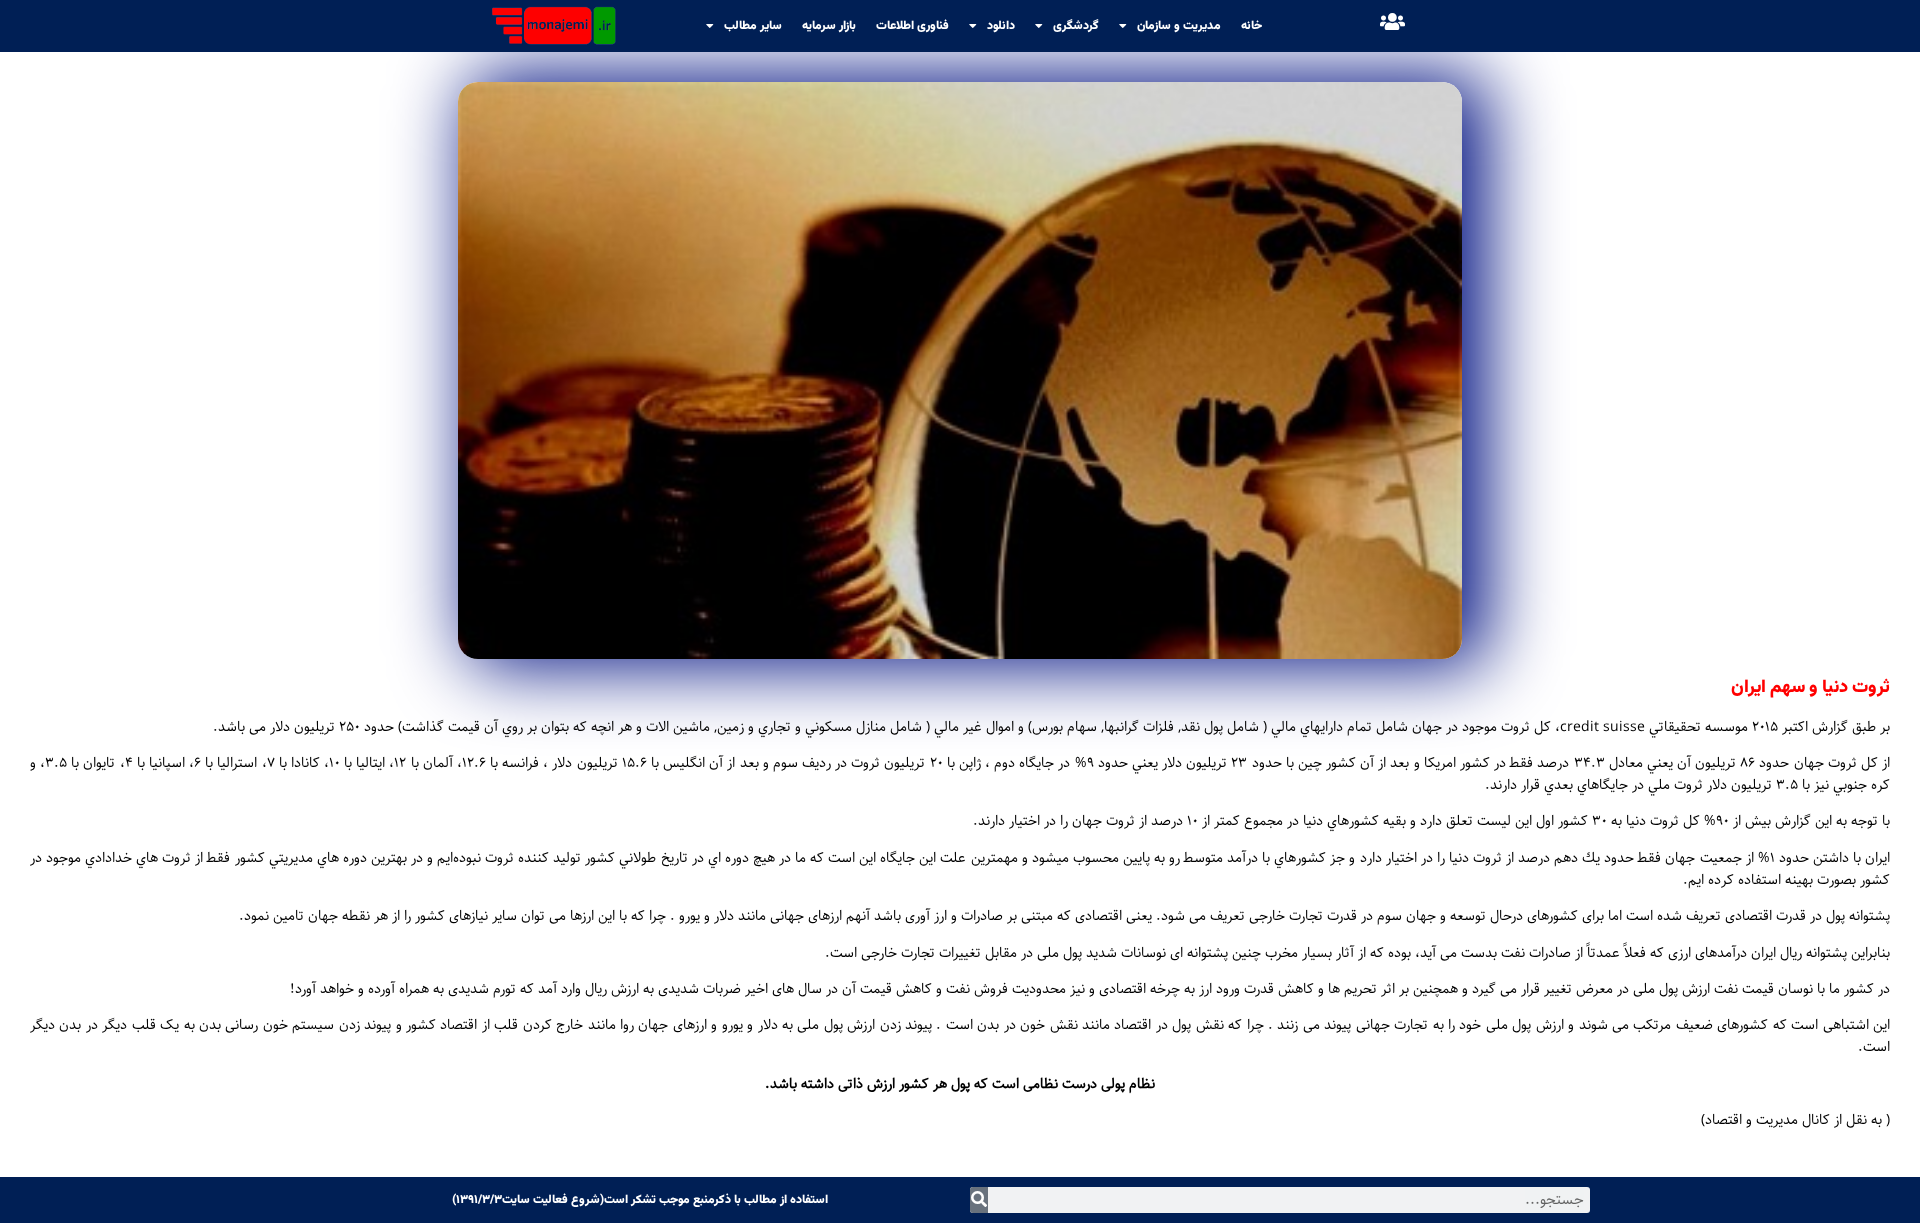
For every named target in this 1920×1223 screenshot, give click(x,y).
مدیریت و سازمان (1179, 26)
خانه (1251, 26)
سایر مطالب (753, 26)
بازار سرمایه (829, 26)
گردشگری (1076, 26)
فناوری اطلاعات (912, 26)
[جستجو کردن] (979, 1200)
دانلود (1001, 26)
